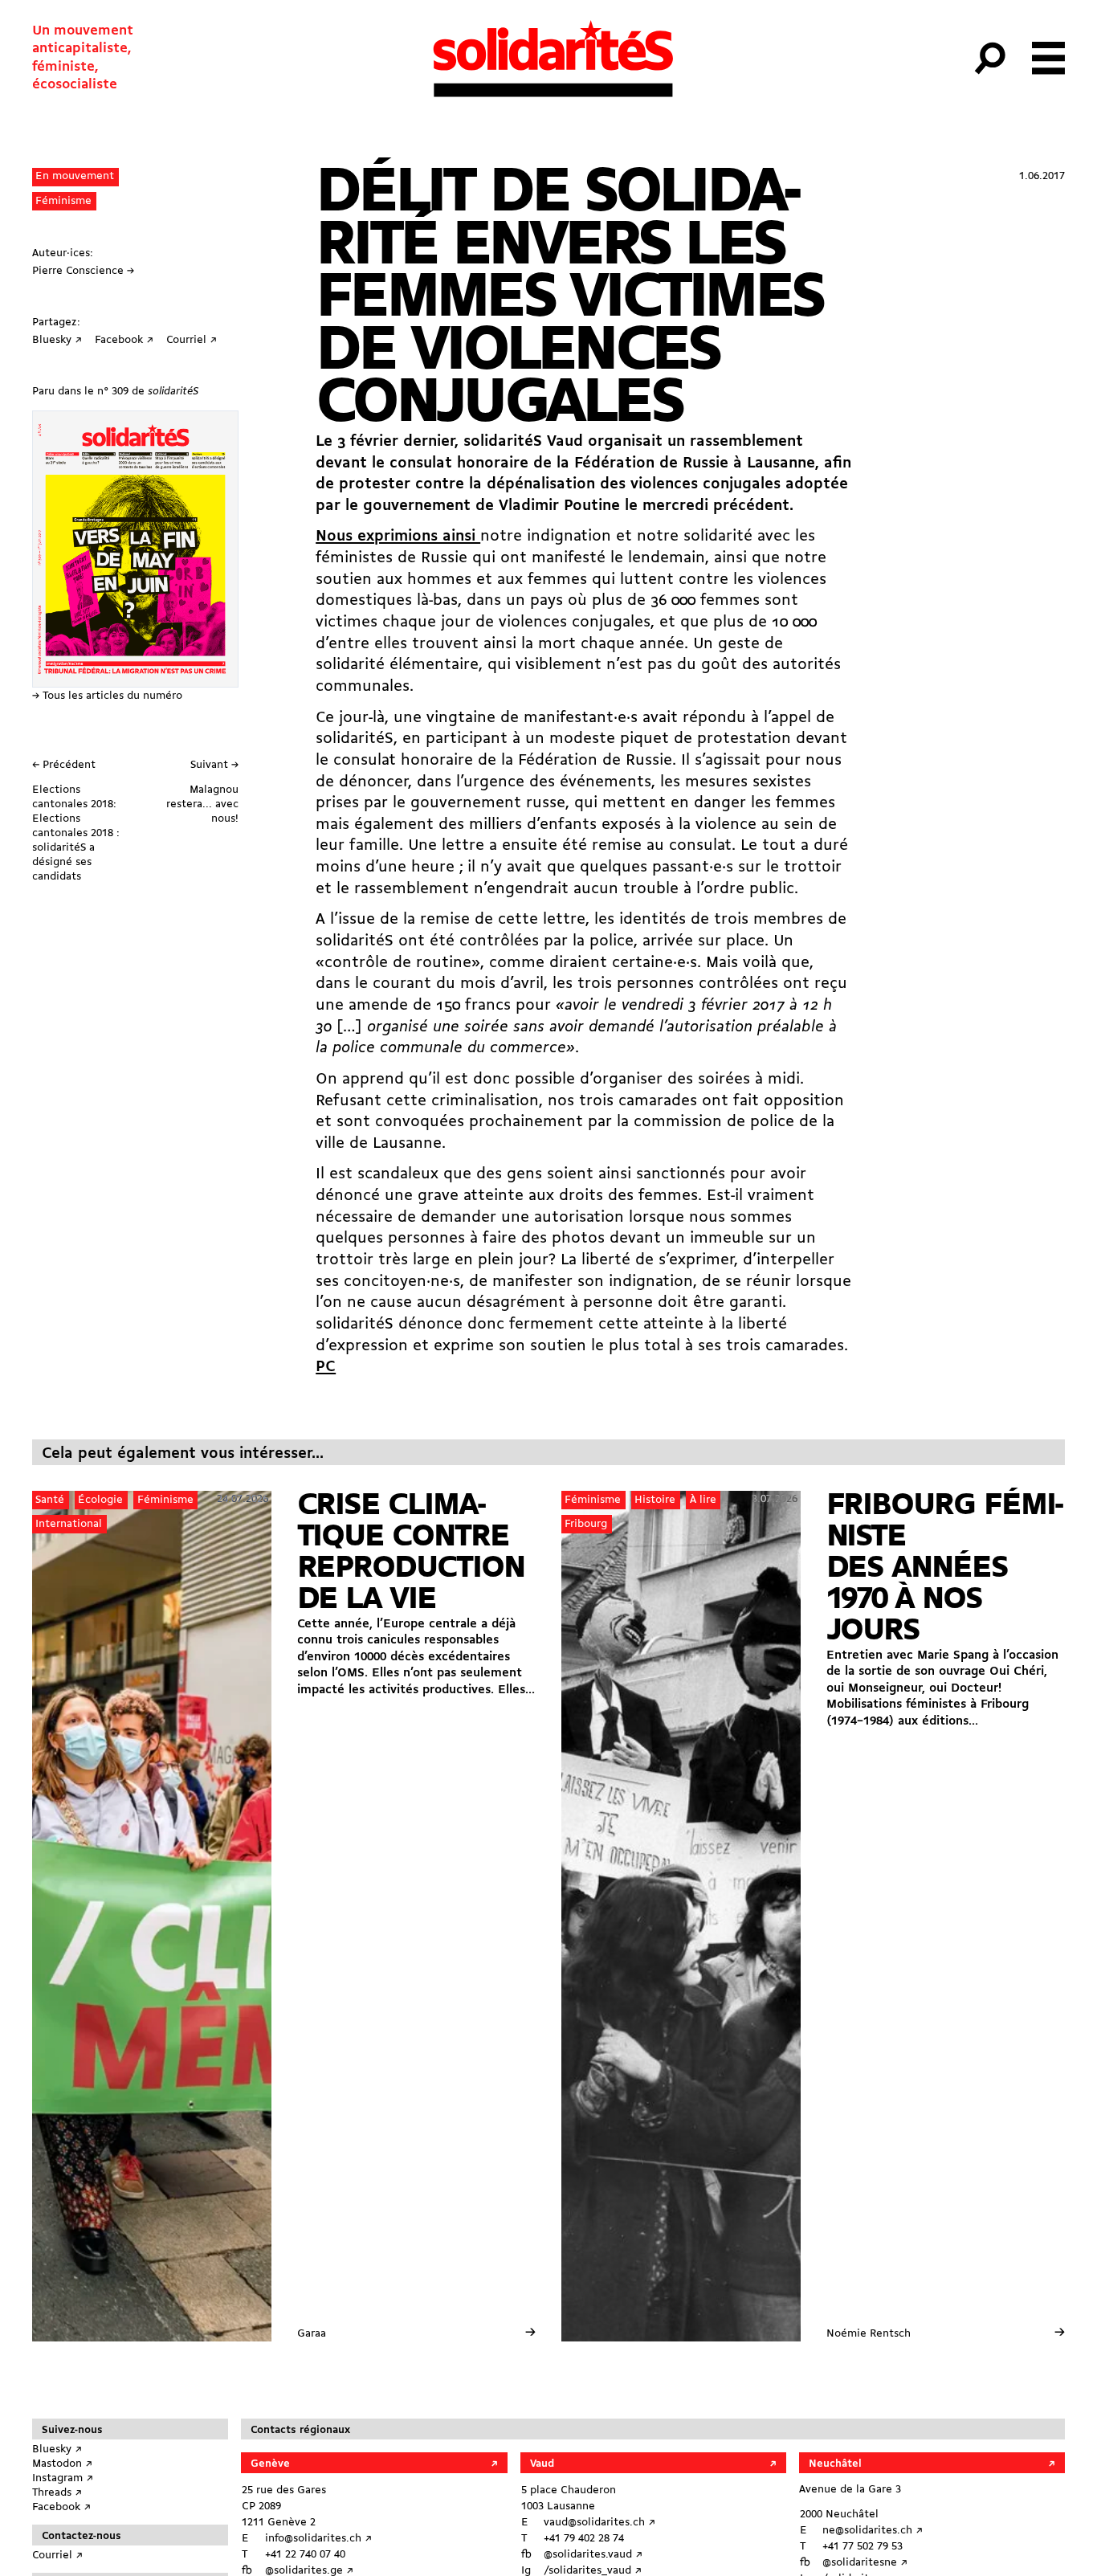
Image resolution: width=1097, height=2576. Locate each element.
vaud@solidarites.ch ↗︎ (599, 2523)
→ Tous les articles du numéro (107, 696)
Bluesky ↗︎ (57, 2449)
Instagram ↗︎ (63, 2478)
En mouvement (75, 176)
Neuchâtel (835, 2464)
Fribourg (586, 1524)
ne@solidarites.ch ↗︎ (873, 2531)
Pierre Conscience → (83, 271)
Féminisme (63, 201)
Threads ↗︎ (57, 2493)
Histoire (655, 1500)
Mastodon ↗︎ (62, 2464)
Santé (50, 1500)
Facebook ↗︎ (61, 2507)
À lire (703, 1500)
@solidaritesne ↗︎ (865, 2563)
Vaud (542, 2464)
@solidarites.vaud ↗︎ (593, 2555)
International (69, 1524)
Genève (270, 2464)
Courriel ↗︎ (57, 2556)
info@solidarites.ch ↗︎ (318, 2539)
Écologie (100, 1500)
